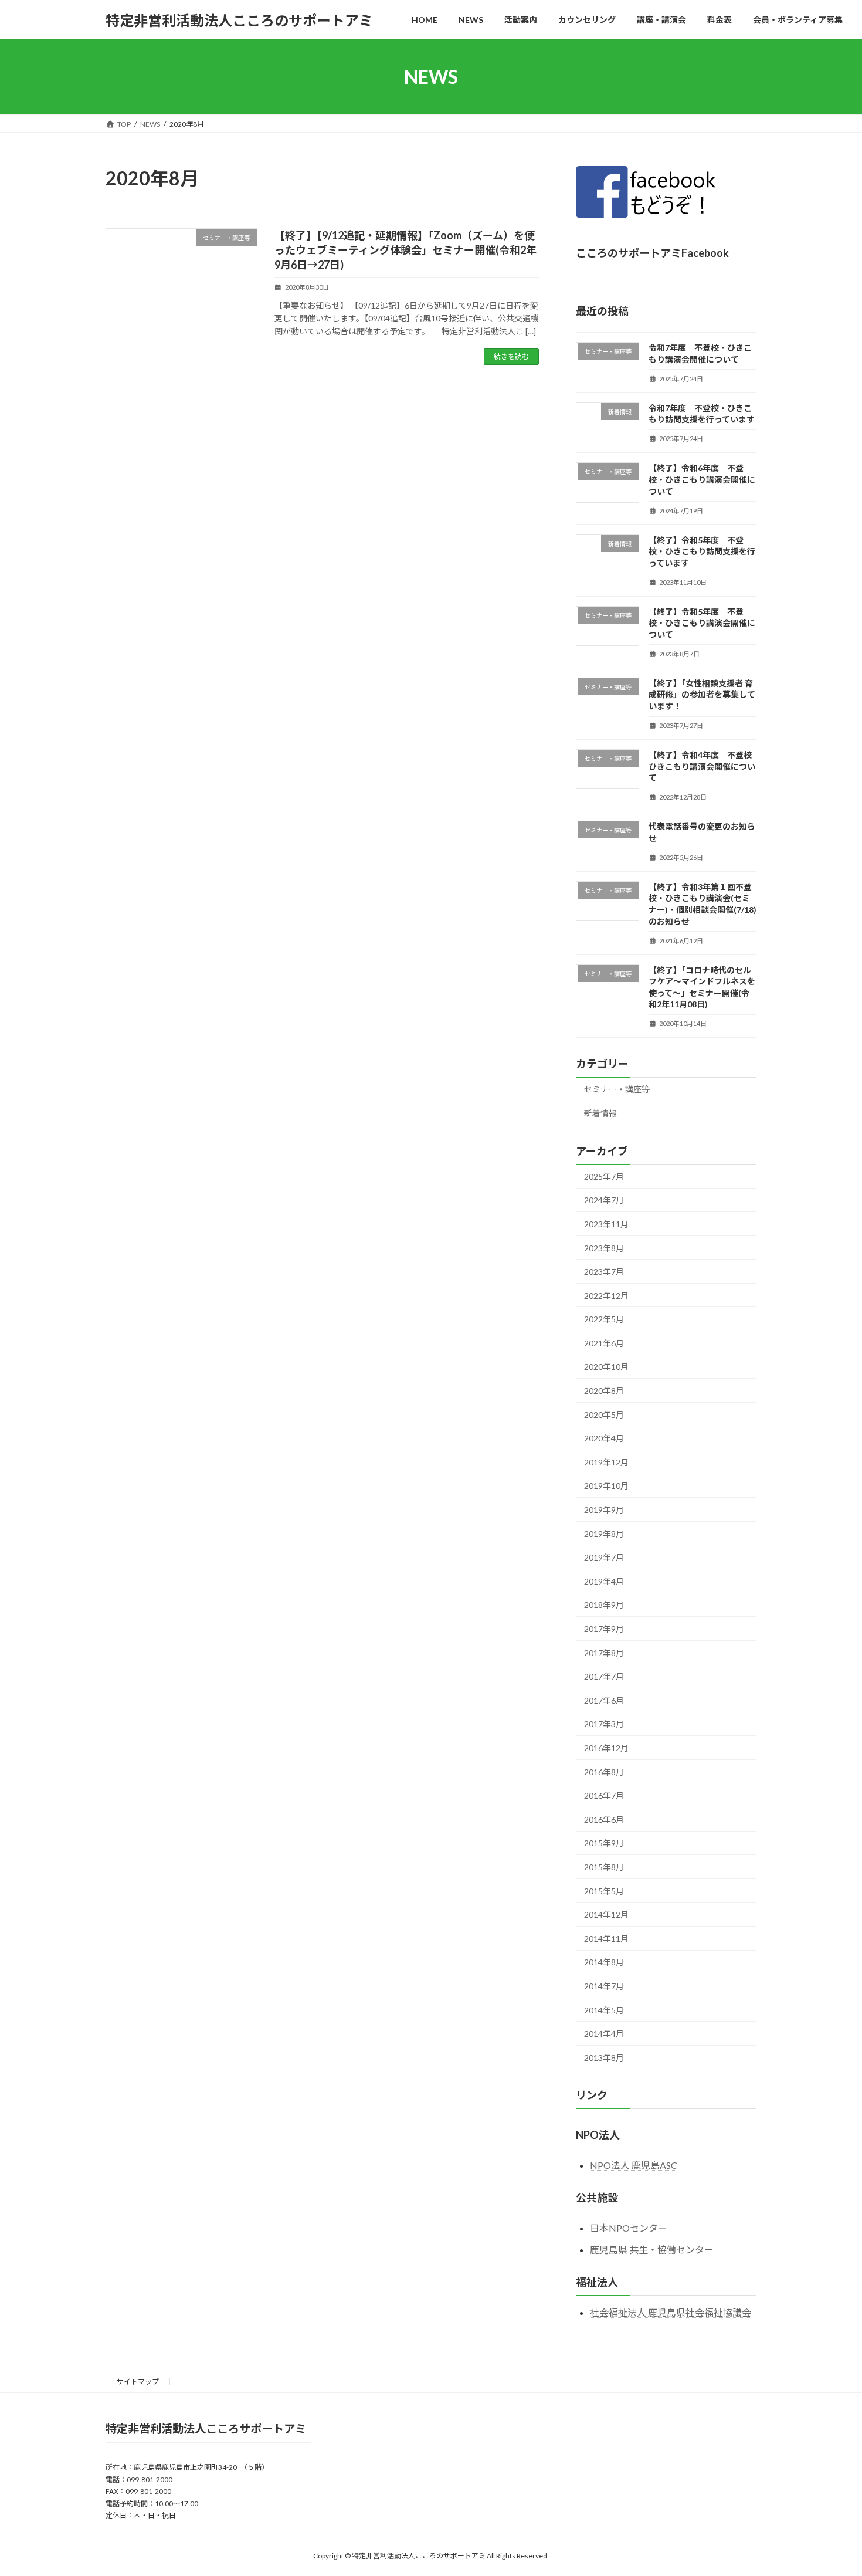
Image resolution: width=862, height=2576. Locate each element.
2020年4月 (604, 1438)
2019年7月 (604, 1557)
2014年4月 (604, 2034)
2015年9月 (604, 1844)
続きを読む (511, 356)
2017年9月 (604, 1629)
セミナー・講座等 (617, 1090)
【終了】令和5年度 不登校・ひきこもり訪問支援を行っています (702, 551)
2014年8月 (604, 1963)
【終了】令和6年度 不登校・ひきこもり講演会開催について (702, 480)
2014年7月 (604, 1986)
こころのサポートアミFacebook (652, 253)
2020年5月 (604, 1415)
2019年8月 (604, 1534)
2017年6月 (604, 1700)
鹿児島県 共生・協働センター (652, 2250)
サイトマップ (138, 2382)
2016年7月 (604, 1795)
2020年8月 (604, 1391)
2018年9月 (604, 1605)
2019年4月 (604, 1581)
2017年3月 (604, 1724)
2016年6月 (604, 1820)
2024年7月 (604, 1201)
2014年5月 (604, 2010)
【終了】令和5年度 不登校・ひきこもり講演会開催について (702, 623)
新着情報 (600, 1113)
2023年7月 (604, 1272)
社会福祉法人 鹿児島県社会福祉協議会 (671, 2312)
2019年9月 (604, 1510)
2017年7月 (604, 1676)
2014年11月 (606, 1939)
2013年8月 (604, 2058)
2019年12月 (606, 1462)
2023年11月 (606, 1224)
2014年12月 (606, 1915)
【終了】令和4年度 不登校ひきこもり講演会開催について (702, 766)
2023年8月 (604, 1248)
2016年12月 (606, 1748)
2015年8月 (604, 1867)
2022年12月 (606, 1296)
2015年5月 (604, 1891)
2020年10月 (606, 1367)
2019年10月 (606, 1486)
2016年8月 (604, 1772)
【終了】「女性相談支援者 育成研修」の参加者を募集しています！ (702, 695)
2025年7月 (604, 1177)
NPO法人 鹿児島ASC (634, 2165)
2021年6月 (604, 1343)
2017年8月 (604, 1653)
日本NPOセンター (629, 2228)
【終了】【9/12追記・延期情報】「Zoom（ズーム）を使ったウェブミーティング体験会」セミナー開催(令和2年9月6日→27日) (405, 250)
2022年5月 (604, 1319)
